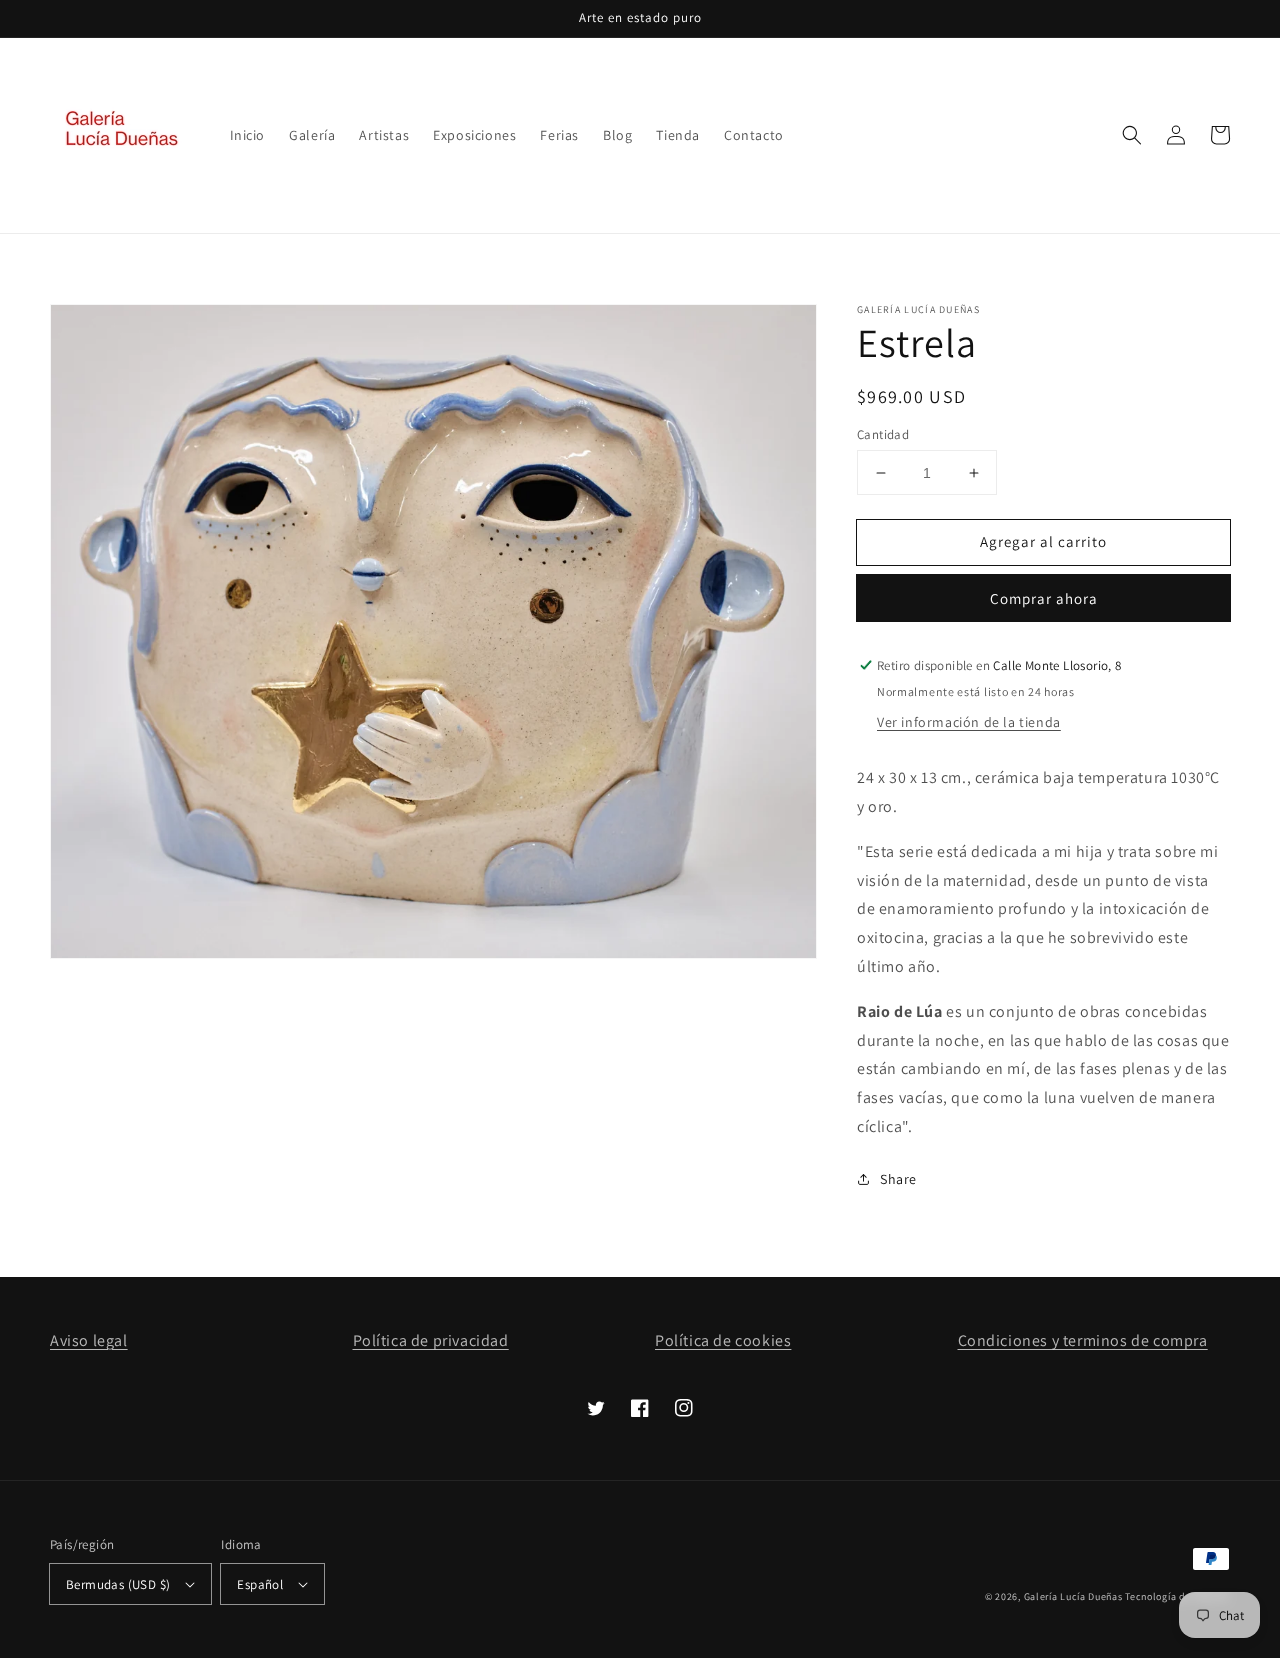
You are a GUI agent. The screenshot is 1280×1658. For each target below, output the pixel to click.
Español (260, 1584)
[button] (1132, 135)
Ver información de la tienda (969, 722)
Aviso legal (89, 1340)
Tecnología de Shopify (1177, 1596)
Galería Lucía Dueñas (1073, 1596)
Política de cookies (723, 1340)
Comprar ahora (1044, 598)
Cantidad (883, 434)
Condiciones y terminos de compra (1083, 1340)
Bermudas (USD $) (118, 1584)
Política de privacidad (431, 1340)
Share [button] (898, 1179)
